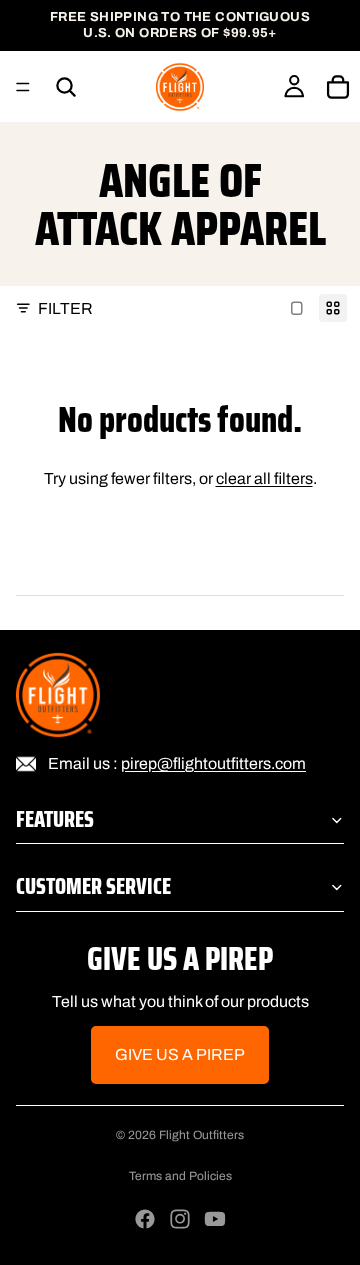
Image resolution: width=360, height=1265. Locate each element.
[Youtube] (215, 1219)
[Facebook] (145, 1219)
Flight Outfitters (201, 1135)
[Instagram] (180, 1219)
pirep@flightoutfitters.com (213, 763)
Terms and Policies (180, 1176)
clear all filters (264, 478)
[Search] (66, 87)
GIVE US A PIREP (180, 1055)
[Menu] (23, 87)
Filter (65, 308)
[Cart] (338, 87)
